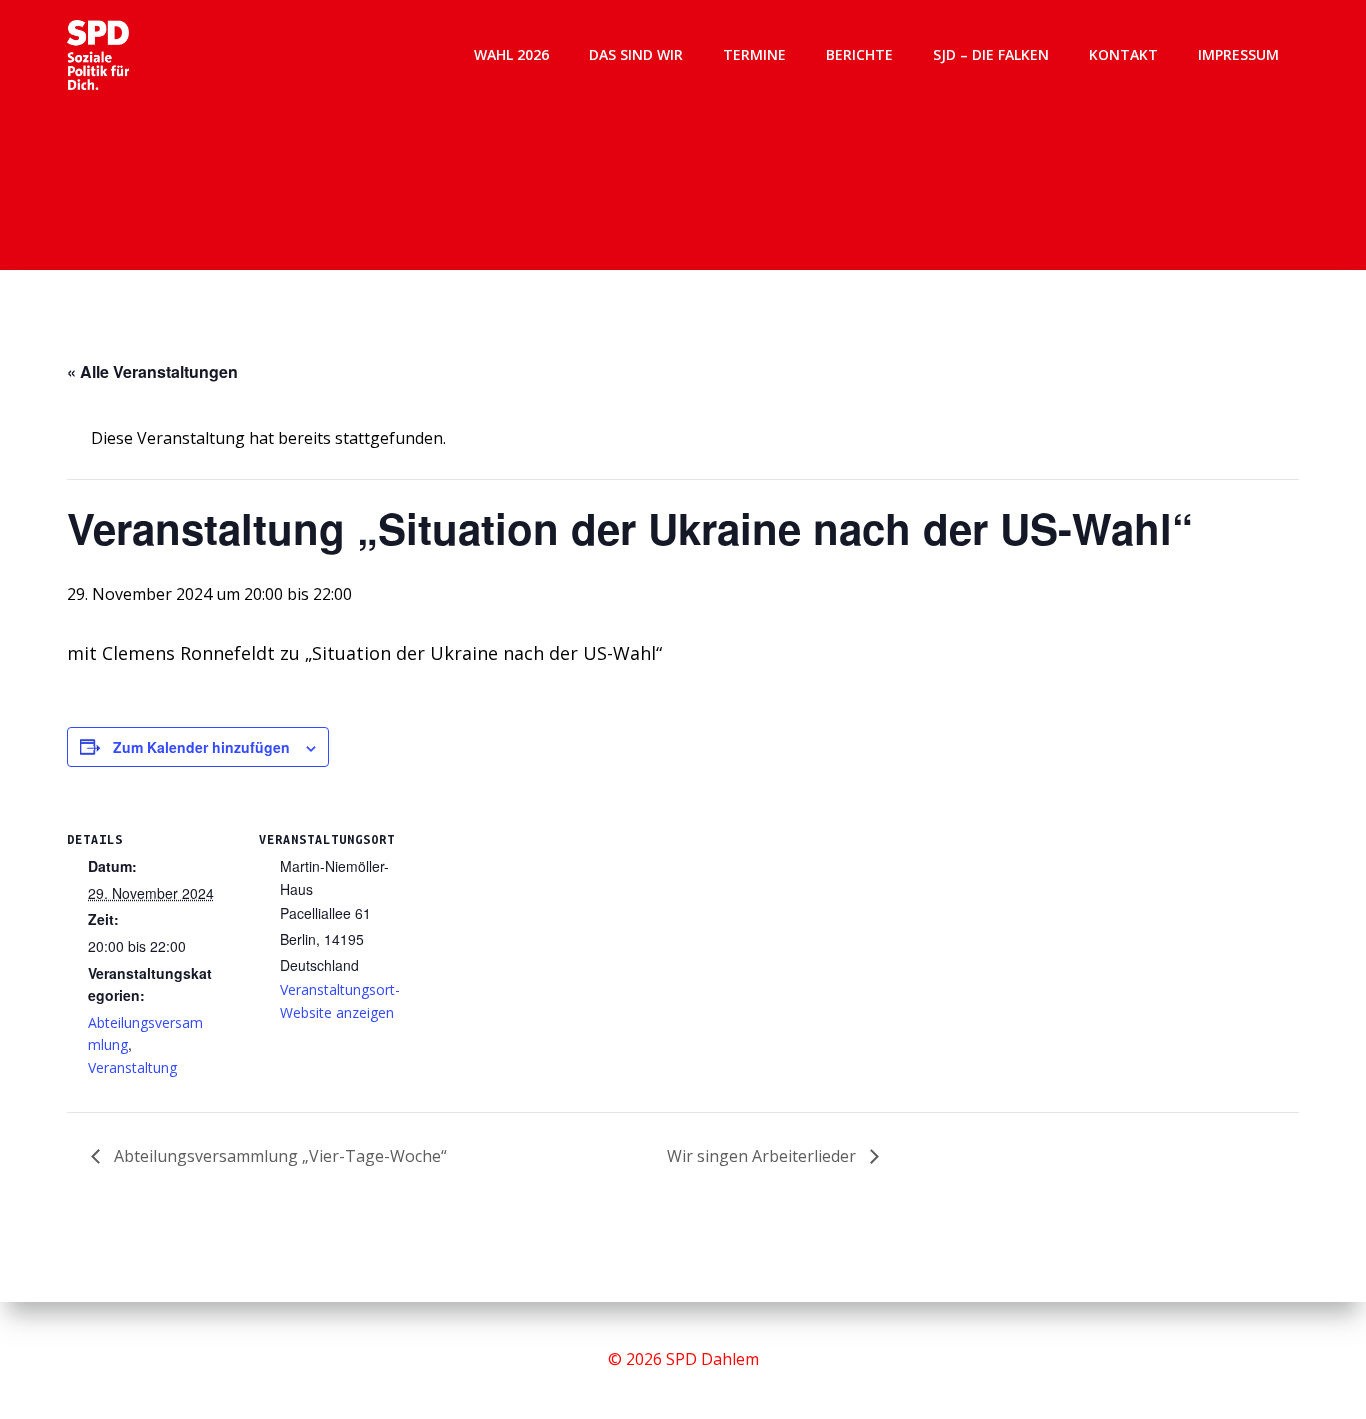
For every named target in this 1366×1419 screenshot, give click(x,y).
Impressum (1238, 54)
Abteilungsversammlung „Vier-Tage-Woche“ (278, 1156)
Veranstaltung (132, 1067)
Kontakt (1123, 54)
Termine (754, 54)
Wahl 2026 (511, 54)
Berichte (859, 54)
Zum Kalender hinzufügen (201, 747)
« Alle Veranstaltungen (152, 371)
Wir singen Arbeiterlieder (763, 1156)
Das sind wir (636, 54)
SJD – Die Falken (991, 54)
